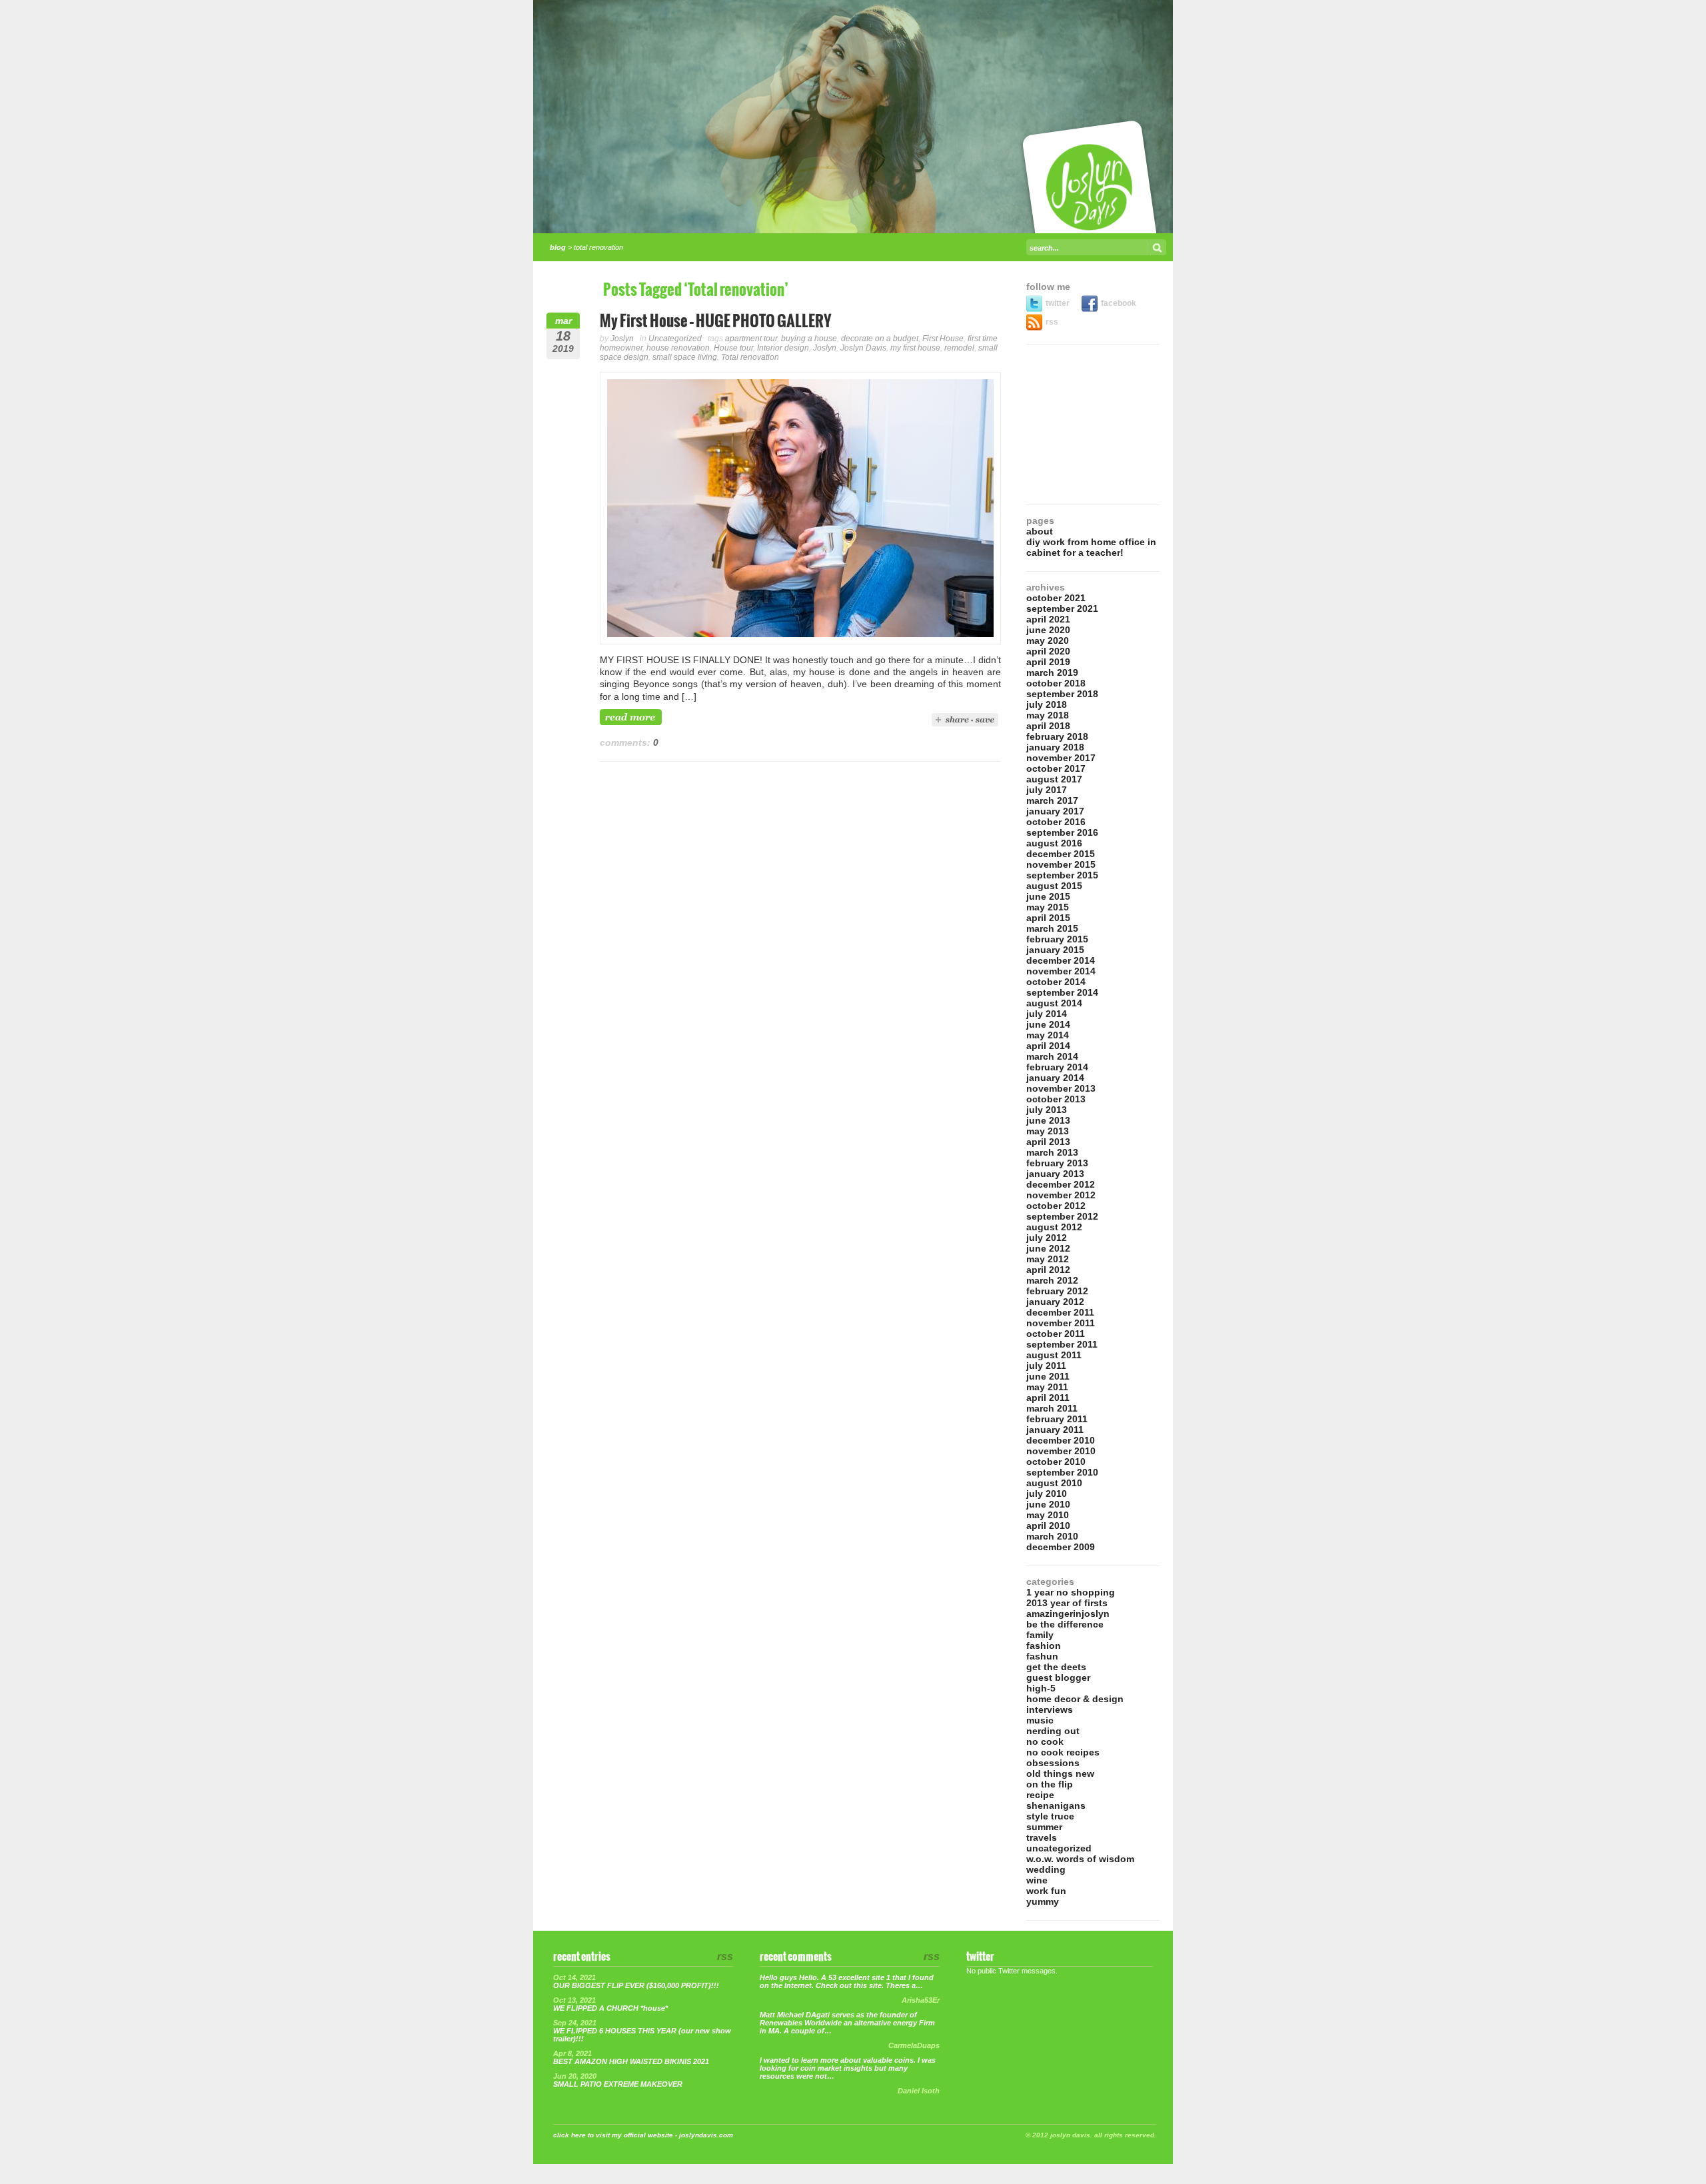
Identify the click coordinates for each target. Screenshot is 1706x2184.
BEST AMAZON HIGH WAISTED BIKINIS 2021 (631, 2061)
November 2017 (1061, 758)
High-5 (1041, 1688)
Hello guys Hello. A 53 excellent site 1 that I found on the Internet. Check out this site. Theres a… (847, 1981)
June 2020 (1048, 630)
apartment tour (751, 339)
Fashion (1044, 1645)
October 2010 (1056, 1462)
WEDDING (1046, 1869)
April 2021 (1048, 619)
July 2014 (1047, 1014)
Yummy (1043, 1901)
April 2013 (1048, 1142)
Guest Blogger (1058, 1677)
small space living (685, 357)
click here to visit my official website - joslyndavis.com (643, 2135)
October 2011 (1056, 1334)
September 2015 (1062, 875)
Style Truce (1050, 1816)
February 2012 (1057, 1291)
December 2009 (1061, 1547)
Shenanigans (1056, 1805)
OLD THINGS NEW (1060, 1773)
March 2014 (1052, 1056)
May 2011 (1047, 1387)
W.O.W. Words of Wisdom (1080, 1859)
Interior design (783, 348)
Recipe (1040, 1795)
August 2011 (1054, 1355)
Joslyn (622, 339)
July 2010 (1047, 1494)
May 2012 (1048, 1259)
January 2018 (1055, 747)
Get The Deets (1056, 1667)
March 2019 (1052, 672)
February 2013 (1057, 1163)
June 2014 (1048, 1024)
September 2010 (1062, 1472)
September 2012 (1062, 1216)
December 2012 (1061, 1184)
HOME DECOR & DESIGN (1075, 1699)
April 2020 (1048, 651)
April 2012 (1048, 1270)
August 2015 (1054, 886)
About (1040, 531)
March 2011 (1052, 1408)
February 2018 (1057, 736)
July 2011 (1046, 1366)
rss (1052, 322)
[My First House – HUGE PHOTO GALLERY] (800, 641)
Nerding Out (1053, 1731)
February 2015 (1057, 939)
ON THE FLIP (1050, 1784)
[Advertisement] (1093, 425)
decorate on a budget (880, 339)
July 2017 (1047, 790)
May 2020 (1048, 640)
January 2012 (1055, 1302)
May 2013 (1048, 1131)
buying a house (809, 339)
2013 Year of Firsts (1067, 1603)
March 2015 (1052, 928)
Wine (1037, 1880)
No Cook (1045, 1741)
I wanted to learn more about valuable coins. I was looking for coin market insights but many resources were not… (848, 2068)
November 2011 (1061, 1323)
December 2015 (1061, 854)
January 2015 (1055, 950)
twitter (1059, 303)
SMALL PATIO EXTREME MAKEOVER (618, 2084)
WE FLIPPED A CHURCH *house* (610, 2008)
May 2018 (1048, 715)
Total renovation (750, 357)
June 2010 (1048, 1504)
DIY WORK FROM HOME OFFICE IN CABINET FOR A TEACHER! (1091, 547)
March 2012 (1052, 1280)
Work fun (1046, 1891)
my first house (915, 348)
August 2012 (1054, 1227)
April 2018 (1048, 726)
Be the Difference (1065, 1624)
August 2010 (1054, 1483)
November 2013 (1061, 1088)
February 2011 (1057, 1419)
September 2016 (1062, 832)
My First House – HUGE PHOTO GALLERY (716, 322)
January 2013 (1055, 1174)
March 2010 (1052, 1536)
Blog (558, 247)
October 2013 (1056, 1099)
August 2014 (1054, 1003)
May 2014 (1048, 1035)
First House (943, 339)
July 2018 (1047, 704)
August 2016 (1054, 843)
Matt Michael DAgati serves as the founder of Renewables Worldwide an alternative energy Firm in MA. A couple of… (847, 2023)
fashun (1042, 1656)
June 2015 (1048, 896)
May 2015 (1048, 907)
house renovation (678, 348)
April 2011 (1048, 1398)
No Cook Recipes (1063, 1752)
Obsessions (1053, 1763)
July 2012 (1047, 1238)
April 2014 (1048, 1046)
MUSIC (1040, 1720)
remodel (959, 348)
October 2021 (1056, 598)
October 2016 (1056, 822)
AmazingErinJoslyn (1068, 1614)
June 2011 (1048, 1376)
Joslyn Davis (863, 348)
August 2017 (1054, 779)
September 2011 (1062, 1344)
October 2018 (1056, 683)
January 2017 (1055, 811)
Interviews (1050, 1709)
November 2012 (1061, 1195)
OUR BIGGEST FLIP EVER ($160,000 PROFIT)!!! (636, 1985)
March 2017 (1052, 800)
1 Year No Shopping (1071, 1592)
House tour (733, 348)
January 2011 (1055, 1430)
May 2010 (1048, 1515)
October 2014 (1056, 982)
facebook (1119, 303)
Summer (1044, 1827)
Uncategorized (675, 339)
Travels (1042, 1837)
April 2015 (1048, 918)
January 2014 (1055, 1078)
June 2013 (1048, 1120)
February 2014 (1057, 1067)
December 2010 (1061, 1440)
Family (1040, 1635)
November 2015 (1061, 864)
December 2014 (1061, 960)
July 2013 (1047, 1110)
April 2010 (1048, 1526)
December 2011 (1060, 1312)
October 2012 (1056, 1206)
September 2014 (1062, 992)
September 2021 (1062, 608)
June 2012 (1048, 1248)
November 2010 (1061, 1451)
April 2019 (1048, 662)
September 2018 (1062, 694)
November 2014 (1061, 971)
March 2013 (1052, 1152)
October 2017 (1056, 768)
